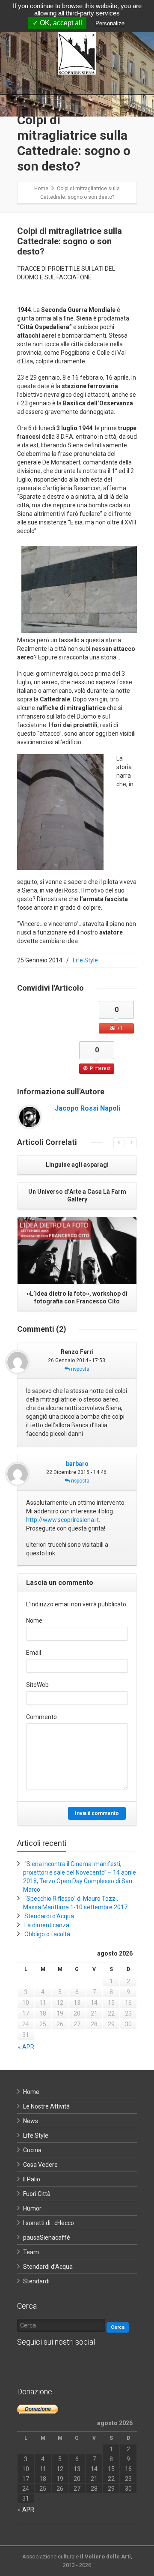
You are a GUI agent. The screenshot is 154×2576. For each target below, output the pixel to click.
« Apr (26, 2047)
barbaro (77, 1464)
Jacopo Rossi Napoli (87, 1108)
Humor (32, 2208)
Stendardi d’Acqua (49, 1916)
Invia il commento (97, 1813)
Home (31, 2092)
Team (31, 2252)
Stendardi (36, 2281)
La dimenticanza (47, 1925)
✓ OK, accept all (57, 23)
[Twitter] (43, 2363)
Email (34, 1653)
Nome (34, 1620)
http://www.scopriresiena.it (62, 1520)
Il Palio (32, 2179)
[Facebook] (26, 2363)
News (31, 2121)
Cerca (118, 2327)
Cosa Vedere (40, 2165)
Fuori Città (37, 2194)
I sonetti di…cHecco (49, 2223)
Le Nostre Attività (46, 2106)
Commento (41, 1717)
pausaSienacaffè (47, 2238)
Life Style (85, 960)
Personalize (110, 23)
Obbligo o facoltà (47, 1934)
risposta (80, 1369)
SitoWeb (37, 1685)
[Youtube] (77, 2363)
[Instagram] (60, 2363)
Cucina (32, 2150)
